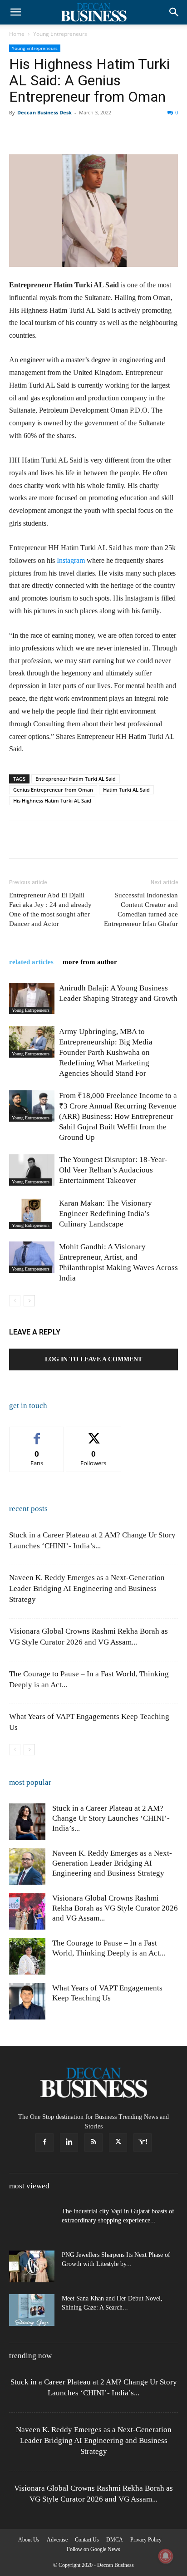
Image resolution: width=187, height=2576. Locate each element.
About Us (29, 2540)
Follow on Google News (93, 2549)
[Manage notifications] (166, 2556)
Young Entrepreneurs (60, 34)
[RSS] (93, 2143)
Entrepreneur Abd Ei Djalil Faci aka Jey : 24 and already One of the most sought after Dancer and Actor (50, 909)
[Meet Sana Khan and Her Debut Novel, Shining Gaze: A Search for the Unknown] (32, 2310)
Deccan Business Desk (44, 112)
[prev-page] (15, 1301)
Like (37, 1434)
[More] (165, 133)
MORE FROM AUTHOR (90, 962)
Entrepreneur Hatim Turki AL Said (76, 779)
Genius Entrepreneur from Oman (53, 790)
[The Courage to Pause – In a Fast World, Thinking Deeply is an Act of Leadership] (27, 1956)
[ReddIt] (123, 133)
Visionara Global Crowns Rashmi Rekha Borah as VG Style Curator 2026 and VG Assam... (115, 1908)
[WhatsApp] (81, 133)
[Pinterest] (60, 133)
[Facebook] (18, 133)
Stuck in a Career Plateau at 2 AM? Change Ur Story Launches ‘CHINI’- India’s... (111, 1818)
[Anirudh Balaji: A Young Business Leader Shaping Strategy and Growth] (32, 998)
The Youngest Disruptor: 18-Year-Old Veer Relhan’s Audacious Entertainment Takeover (113, 1170)
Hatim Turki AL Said (126, 790)
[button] (15, 12)
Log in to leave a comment (93, 1359)
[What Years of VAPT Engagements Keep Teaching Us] (27, 2001)
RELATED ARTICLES (31, 962)
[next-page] (29, 1301)
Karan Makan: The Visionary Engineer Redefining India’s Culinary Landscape (106, 1214)
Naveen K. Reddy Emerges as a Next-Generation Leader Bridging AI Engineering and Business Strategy (87, 1588)
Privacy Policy (146, 2540)
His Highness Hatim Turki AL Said (52, 800)
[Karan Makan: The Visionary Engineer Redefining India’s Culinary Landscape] (32, 1214)
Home (17, 34)
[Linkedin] (102, 133)
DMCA (115, 2540)
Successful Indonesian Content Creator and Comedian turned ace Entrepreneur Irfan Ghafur (141, 909)
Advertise (57, 2540)
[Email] (143, 133)
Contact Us (87, 2540)
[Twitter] (39, 133)
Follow (94, 1434)
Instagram (71, 560)
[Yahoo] (143, 2143)
